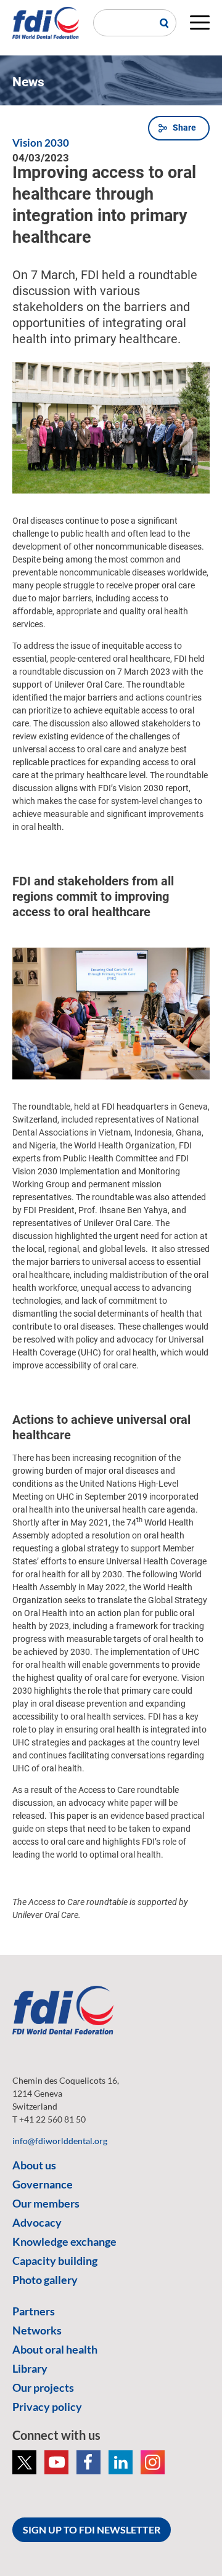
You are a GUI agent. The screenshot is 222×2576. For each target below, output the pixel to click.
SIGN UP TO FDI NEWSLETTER (92, 2529)
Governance (43, 2184)
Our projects (43, 2387)
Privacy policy (47, 2407)
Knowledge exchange (64, 2241)
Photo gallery (45, 2280)
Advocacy (37, 2222)
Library (30, 2368)
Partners (34, 2311)
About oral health (55, 2349)
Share (184, 128)
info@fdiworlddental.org (60, 2141)
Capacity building (55, 2261)
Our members (46, 2203)
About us (34, 2165)
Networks (37, 2330)
